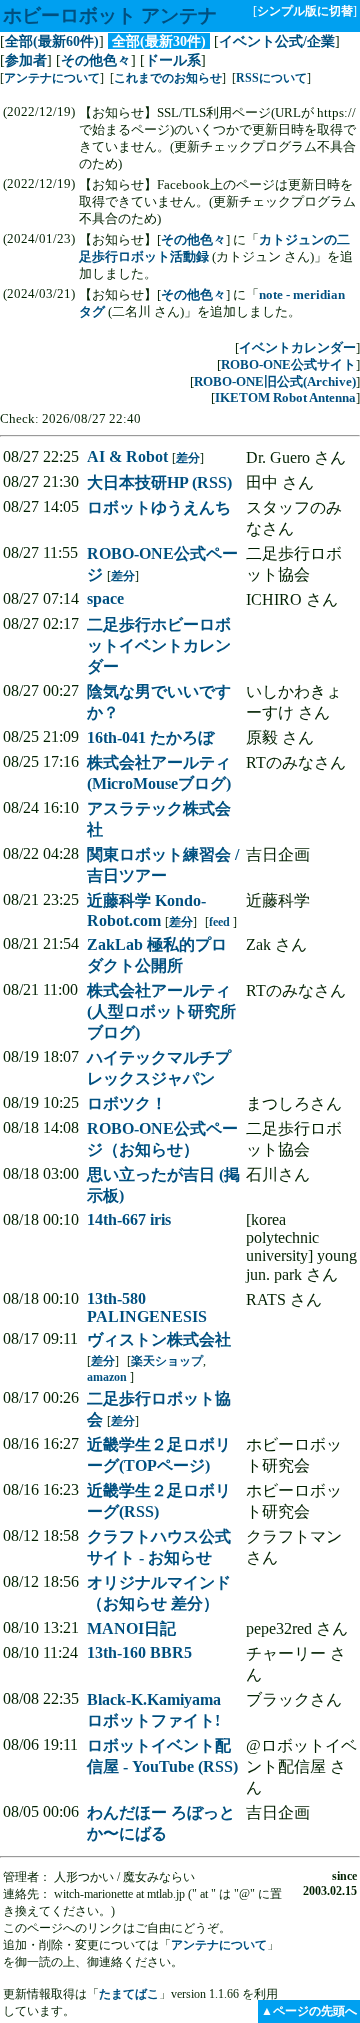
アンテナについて (52, 78)
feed (219, 922)
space (105, 598)
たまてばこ (129, 1994)
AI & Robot (127, 456)
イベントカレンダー (297, 348)
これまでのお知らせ (168, 78)
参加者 (26, 60)
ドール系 (173, 60)
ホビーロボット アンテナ (110, 15)
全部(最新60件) (52, 41)
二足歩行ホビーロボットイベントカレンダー (159, 645)
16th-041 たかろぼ (150, 737)
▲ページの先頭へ (309, 2011)
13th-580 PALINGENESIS (147, 1307)
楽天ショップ (167, 1361)
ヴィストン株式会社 (159, 1339)
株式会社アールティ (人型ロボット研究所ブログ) (161, 1011)
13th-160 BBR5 (139, 1652)
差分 (188, 458)
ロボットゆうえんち (159, 507)
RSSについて (271, 78)
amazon (107, 1377)
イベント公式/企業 (277, 41)
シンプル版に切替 (305, 11)
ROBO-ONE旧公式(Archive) (275, 382)
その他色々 (96, 60)
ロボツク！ (127, 1103)
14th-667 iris (129, 1219)
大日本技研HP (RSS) (159, 482)
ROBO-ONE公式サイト (288, 365)
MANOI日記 (131, 1628)
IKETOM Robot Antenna (285, 398)
